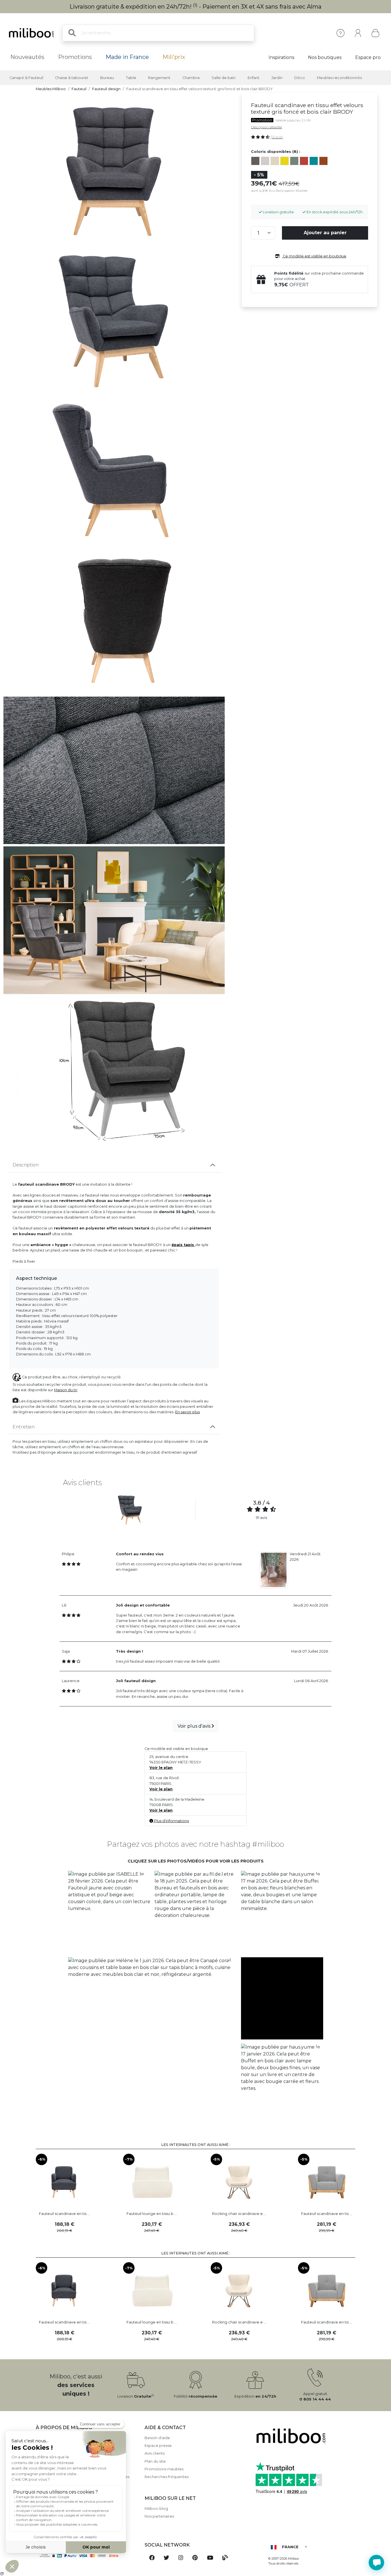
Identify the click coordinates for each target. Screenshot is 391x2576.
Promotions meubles (164, 2469)
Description (26, 1165)
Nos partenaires (159, 2516)
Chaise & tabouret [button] (72, 78)
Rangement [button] (159, 78)
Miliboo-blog (156, 2509)
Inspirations (281, 57)
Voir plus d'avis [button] (194, 1726)
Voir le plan (161, 1768)
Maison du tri (66, 1390)
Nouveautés (27, 57)
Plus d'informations (171, 1821)
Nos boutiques (325, 57)
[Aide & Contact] (340, 33)
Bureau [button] (107, 78)
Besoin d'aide (157, 2438)
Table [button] (131, 78)
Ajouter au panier (325, 233)
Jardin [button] (277, 78)
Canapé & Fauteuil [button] (26, 78)
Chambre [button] (191, 78)
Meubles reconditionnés (339, 78)
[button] (109, 1912)
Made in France (127, 57)
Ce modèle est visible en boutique (314, 256)
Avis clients (155, 2453)
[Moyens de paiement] (87, 2556)
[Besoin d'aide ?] (376, 2563)
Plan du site (155, 2461)
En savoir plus (187, 1412)
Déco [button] (300, 78)
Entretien (24, 1427)
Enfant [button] (253, 78)
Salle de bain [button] (224, 78)
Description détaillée (266, 127)
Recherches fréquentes (167, 2477)
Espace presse (158, 2446)
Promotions (75, 57)
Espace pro (368, 57)
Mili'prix (174, 57)
